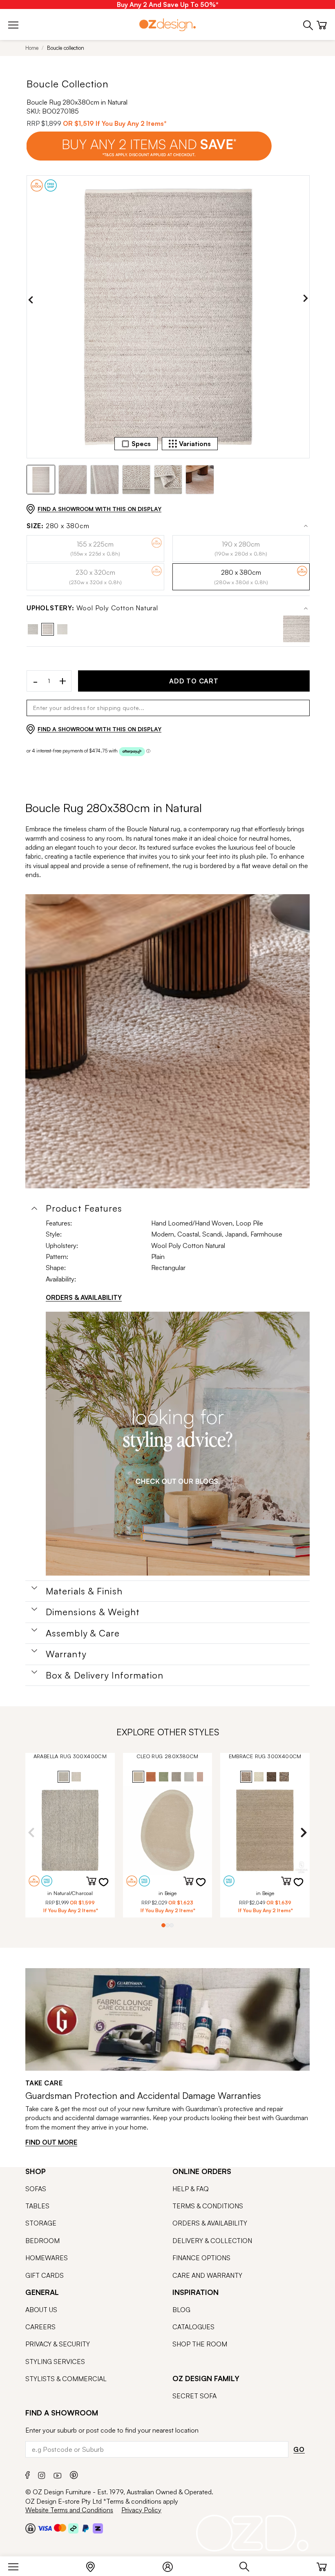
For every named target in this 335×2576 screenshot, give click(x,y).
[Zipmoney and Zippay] (98, 2528)
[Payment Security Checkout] (30, 2528)
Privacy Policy (141, 2510)
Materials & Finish (84, 1591)
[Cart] (322, 2565)
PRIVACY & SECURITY (58, 2344)
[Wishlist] (109, 1887)
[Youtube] (58, 2474)
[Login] (172, 2565)
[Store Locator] (95, 2565)
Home (32, 48)
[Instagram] (42, 2474)
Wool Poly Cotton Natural (92, 608)
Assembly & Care (83, 1633)
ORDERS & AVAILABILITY (84, 1297)
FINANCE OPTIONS (201, 2258)
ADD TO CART (194, 681)
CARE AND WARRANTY (207, 2275)
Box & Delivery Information (105, 1675)
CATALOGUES (193, 2327)
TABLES (37, 2206)
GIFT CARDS (45, 2275)
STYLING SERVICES (55, 2362)
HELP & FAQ (191, 2189)
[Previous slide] (31, 300)
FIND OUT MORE (51, 2142)
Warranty (66, 1654)
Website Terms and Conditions (69, 2510)
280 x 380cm (58, 526)
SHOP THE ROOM (200, 2344)
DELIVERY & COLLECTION (212, 2241)
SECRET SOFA (194, 2396)
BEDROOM (42, 2241)
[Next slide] (306, 300)
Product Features (84, 1208)
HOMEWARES (47, 2258)
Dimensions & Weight (93, 1612)
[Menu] (17, 2565)
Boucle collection (66, 48)
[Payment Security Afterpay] (73, 2528)
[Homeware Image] (178, 1444)
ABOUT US (41, 2310)
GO (299, 2449)
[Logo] (167, 25)
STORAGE (41, 2223)
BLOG (181, 2310)
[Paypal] (86, 2528)
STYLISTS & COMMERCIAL (66, 2379)
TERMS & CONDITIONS (208, 2206)
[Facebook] (28, 2474)
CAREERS (40, 2327)
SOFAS (36, 2189)
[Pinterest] (74, 2474)
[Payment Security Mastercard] (60, 2528)
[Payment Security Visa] (45, 2528)
